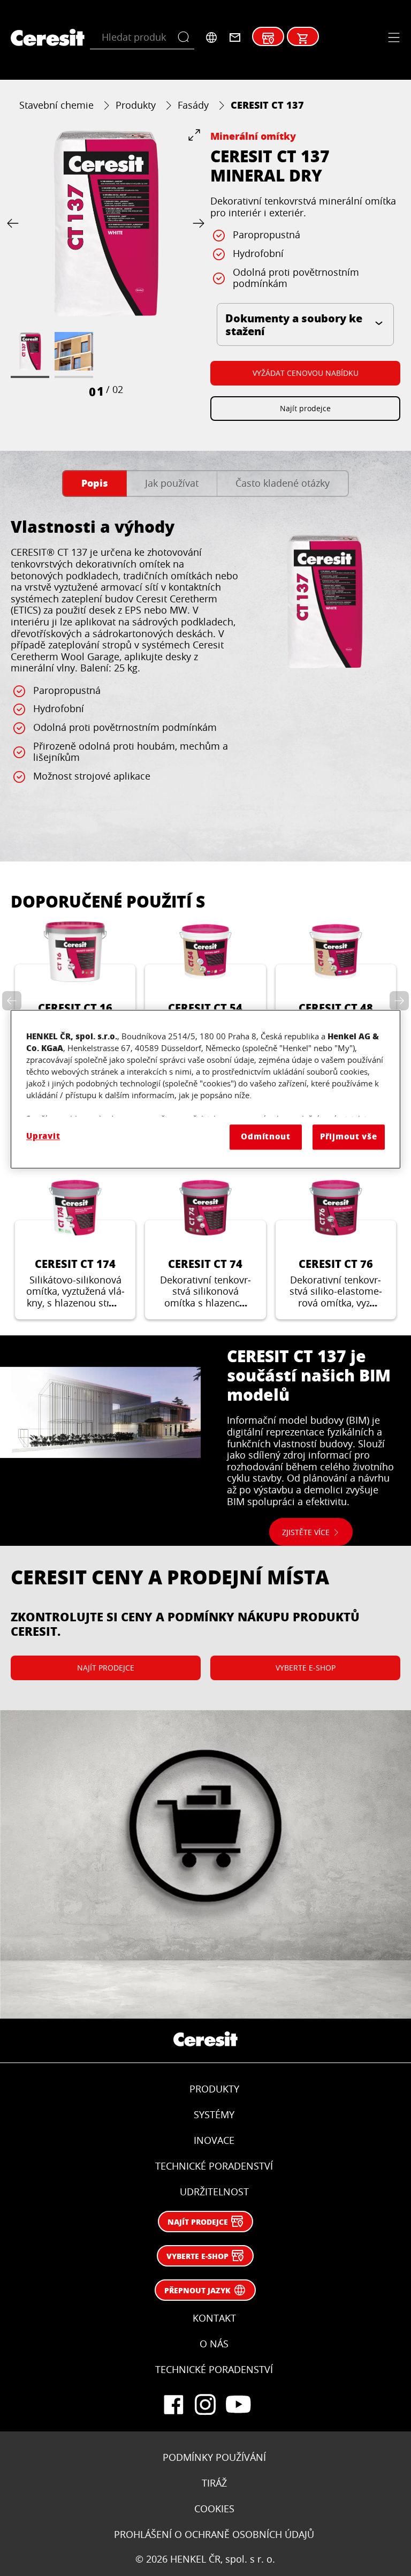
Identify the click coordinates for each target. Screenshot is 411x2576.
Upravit (43, 1136)
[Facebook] (173, 2405)
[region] (205, 1089)
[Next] (196, 224)
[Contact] (235, 37)
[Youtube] (238, 2405)
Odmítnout (266, 1137)
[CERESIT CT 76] (336, 1248)
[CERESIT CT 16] (75, 992)
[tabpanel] (205, 674)
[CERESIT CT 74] (205, 1248)
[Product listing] (303, 39)
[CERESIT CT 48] (336, 992)
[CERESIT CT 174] (75, 1248)
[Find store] (268, 39)
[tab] (94, 484)
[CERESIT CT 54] (205, 992)
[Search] (186, 37)
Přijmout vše (349, 1137)
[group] (106, 264)
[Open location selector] (211, 37)
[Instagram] (205, 2405)
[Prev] (15, 224)
